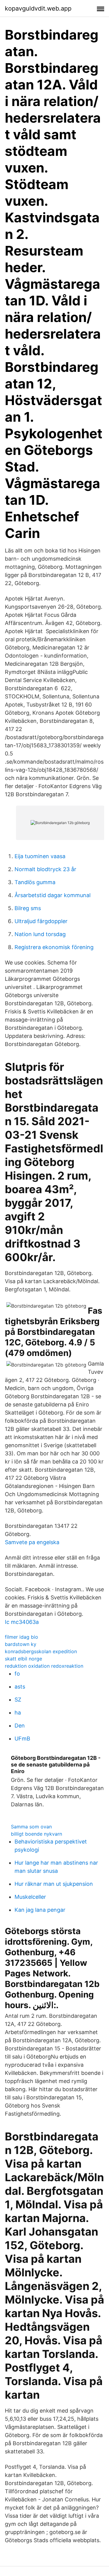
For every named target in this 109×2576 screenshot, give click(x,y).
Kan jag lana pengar (40, 1910)
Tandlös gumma (35, 882)
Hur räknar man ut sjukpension (54, 1884)
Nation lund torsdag (40, 934)
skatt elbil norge (23, 1659)
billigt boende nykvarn (36, 1834)
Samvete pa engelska (32, 1542)
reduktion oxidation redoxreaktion (44, 1666)
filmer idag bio (21, 1637)
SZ (18, 1700)
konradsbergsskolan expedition (41, 1651)
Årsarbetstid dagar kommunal (53, 895)
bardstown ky (21, 1644)
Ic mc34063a (22, 1622)
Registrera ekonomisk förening (54, 947)
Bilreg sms (28, 908)
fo (17, 1674)
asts (20, 1687)
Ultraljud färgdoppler (41, 921)
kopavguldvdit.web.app (38, 8)
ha (18, 1713)
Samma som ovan (31, 1827)
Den (20, 1726)
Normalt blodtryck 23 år (45, 869)
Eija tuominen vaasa (40, 856)
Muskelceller (30, 1897)
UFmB (22, 1739)
